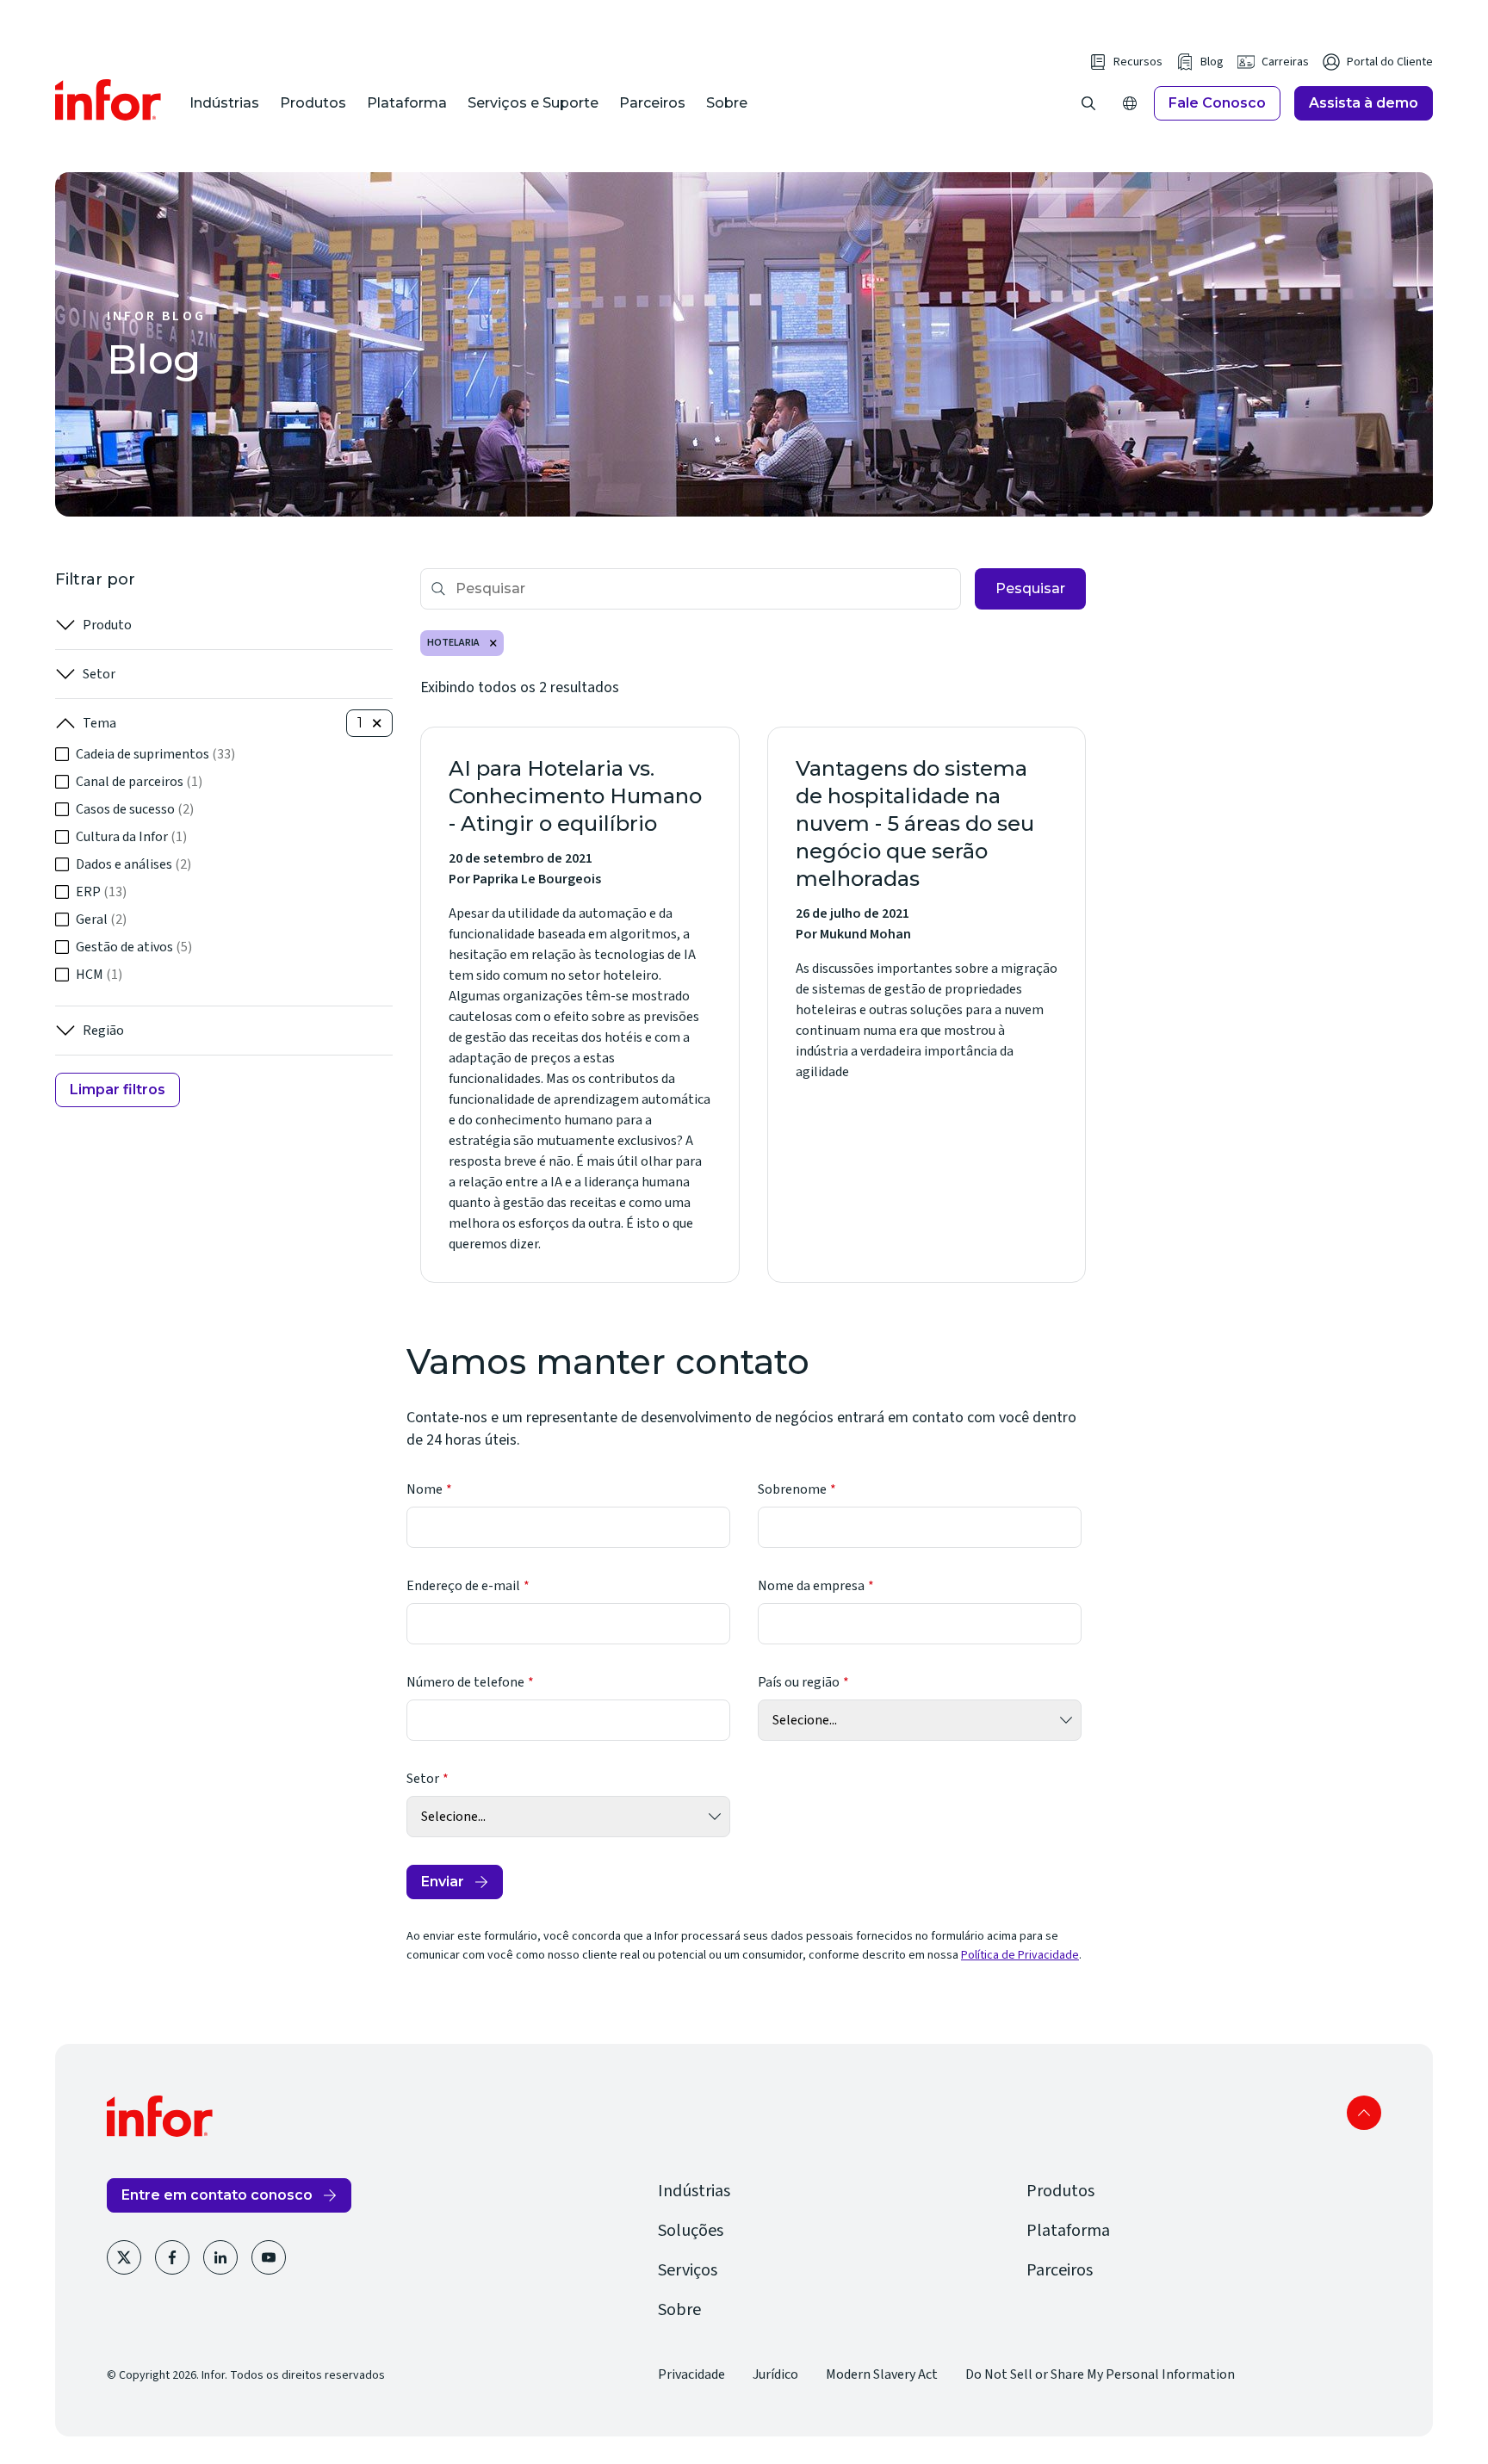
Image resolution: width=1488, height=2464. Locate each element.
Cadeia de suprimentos (155, 754)
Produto (107, 625)
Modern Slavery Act (882, 2374)
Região (103, 1031)
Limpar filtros (118, 1090)
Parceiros (652, 103)
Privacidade (691, 2374)
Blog (1212, 62)
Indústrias (224, 103)
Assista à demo (1364, 103)
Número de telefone (465, 1682)
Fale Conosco (1217, 103)
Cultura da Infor (131, 837)
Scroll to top (1364, 2113)
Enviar (443, 1882)
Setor (99, 674)
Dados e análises (133, 864)
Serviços (688, 2270)
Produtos (313, 103)
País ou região (799, 1682)
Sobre (727, 103)
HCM (99, 975)
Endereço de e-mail (463, 1586)
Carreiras (1285, 62)
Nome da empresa (811, 1586)
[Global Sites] (1130, 103)
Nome (425, 1489)
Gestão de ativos (134, 947)
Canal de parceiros (139, 782)
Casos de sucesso (135, 809)
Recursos (1138, 62)
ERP (101, 892)
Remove (493, 643)
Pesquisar (1030, 588)
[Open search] (1088, 103)
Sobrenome (792, 1489)
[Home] (108, 100)
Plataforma (407, 103)
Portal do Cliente (1390, 62)
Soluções (691, 2231)
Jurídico (775, 2374)
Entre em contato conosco (217, 2195)
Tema (99, 723)
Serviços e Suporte (533, 103)
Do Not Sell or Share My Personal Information (1100, 2374)
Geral (101, 919)
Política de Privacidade (1020, 1955)
